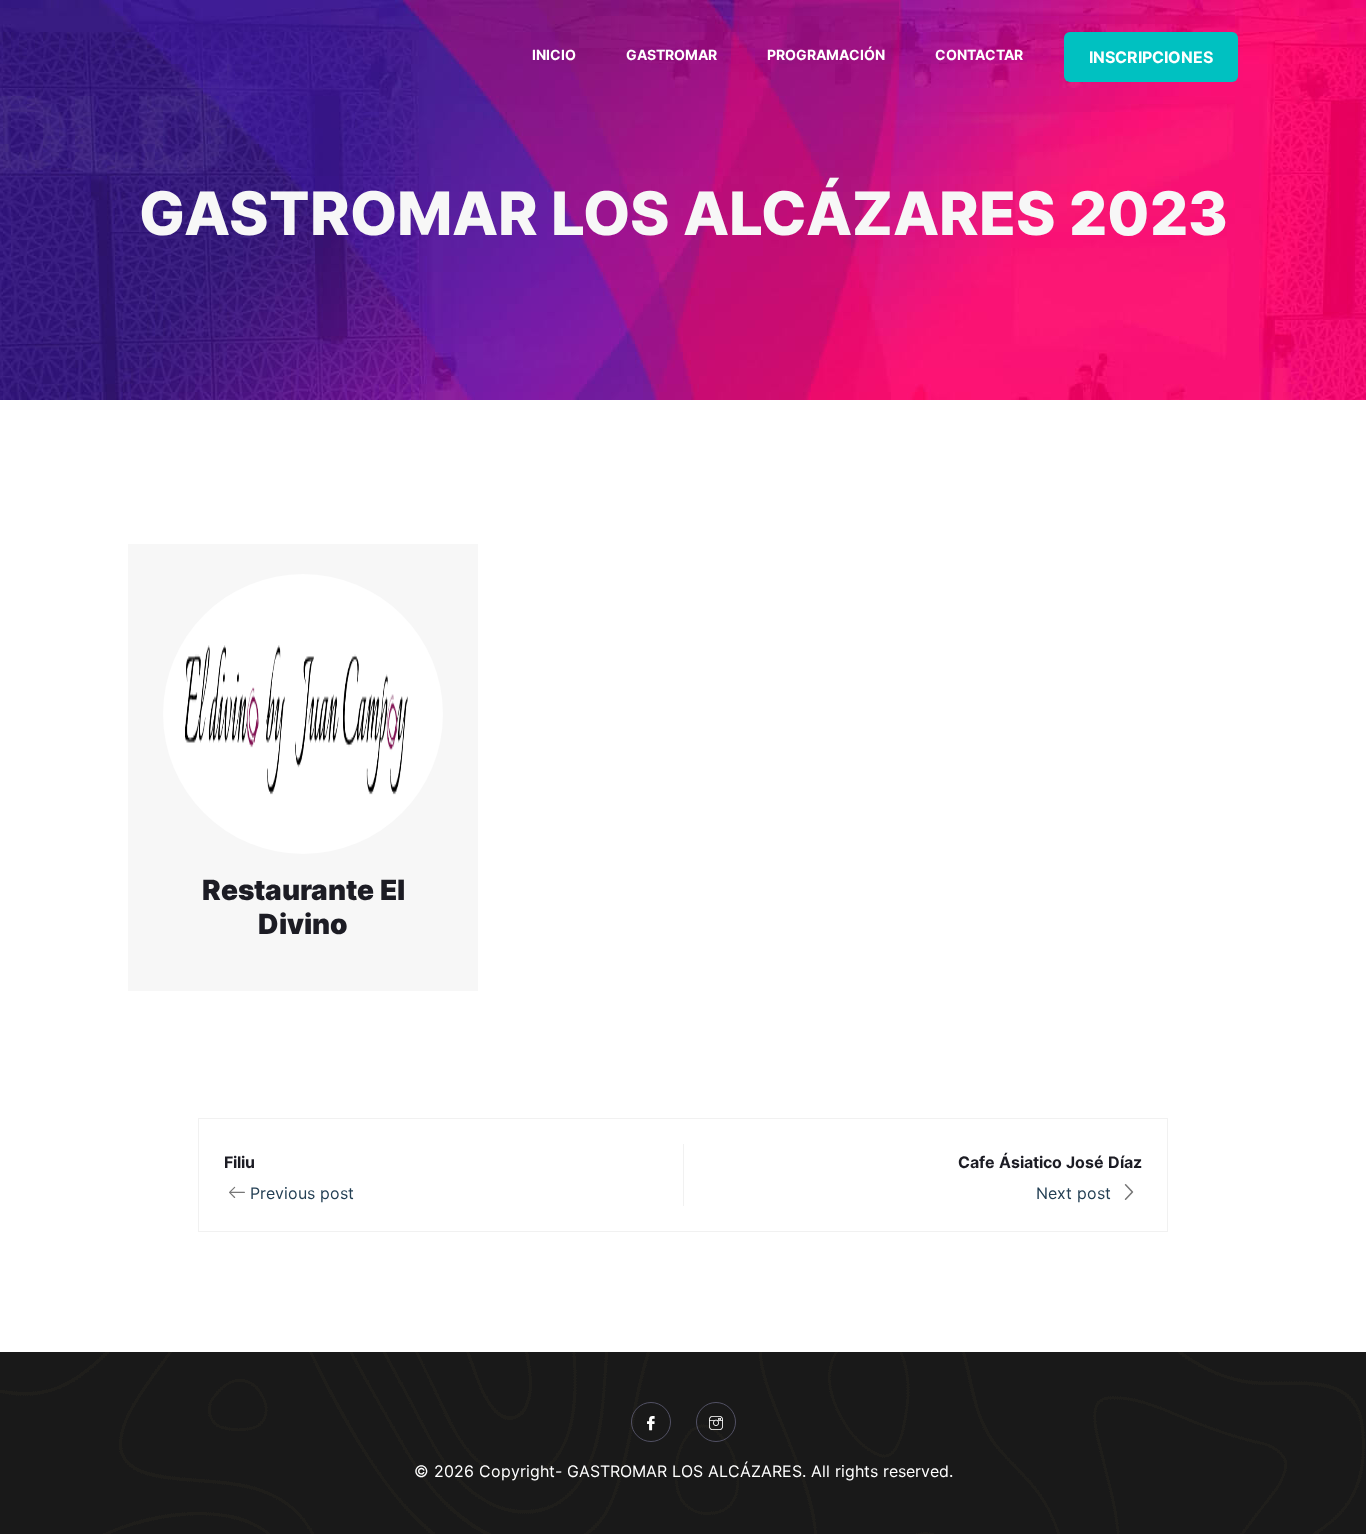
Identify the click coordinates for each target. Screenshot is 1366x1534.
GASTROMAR (671, 54)
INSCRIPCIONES (1151, 57)
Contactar (979, 54)
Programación (826, 54)
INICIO (554, 54)
